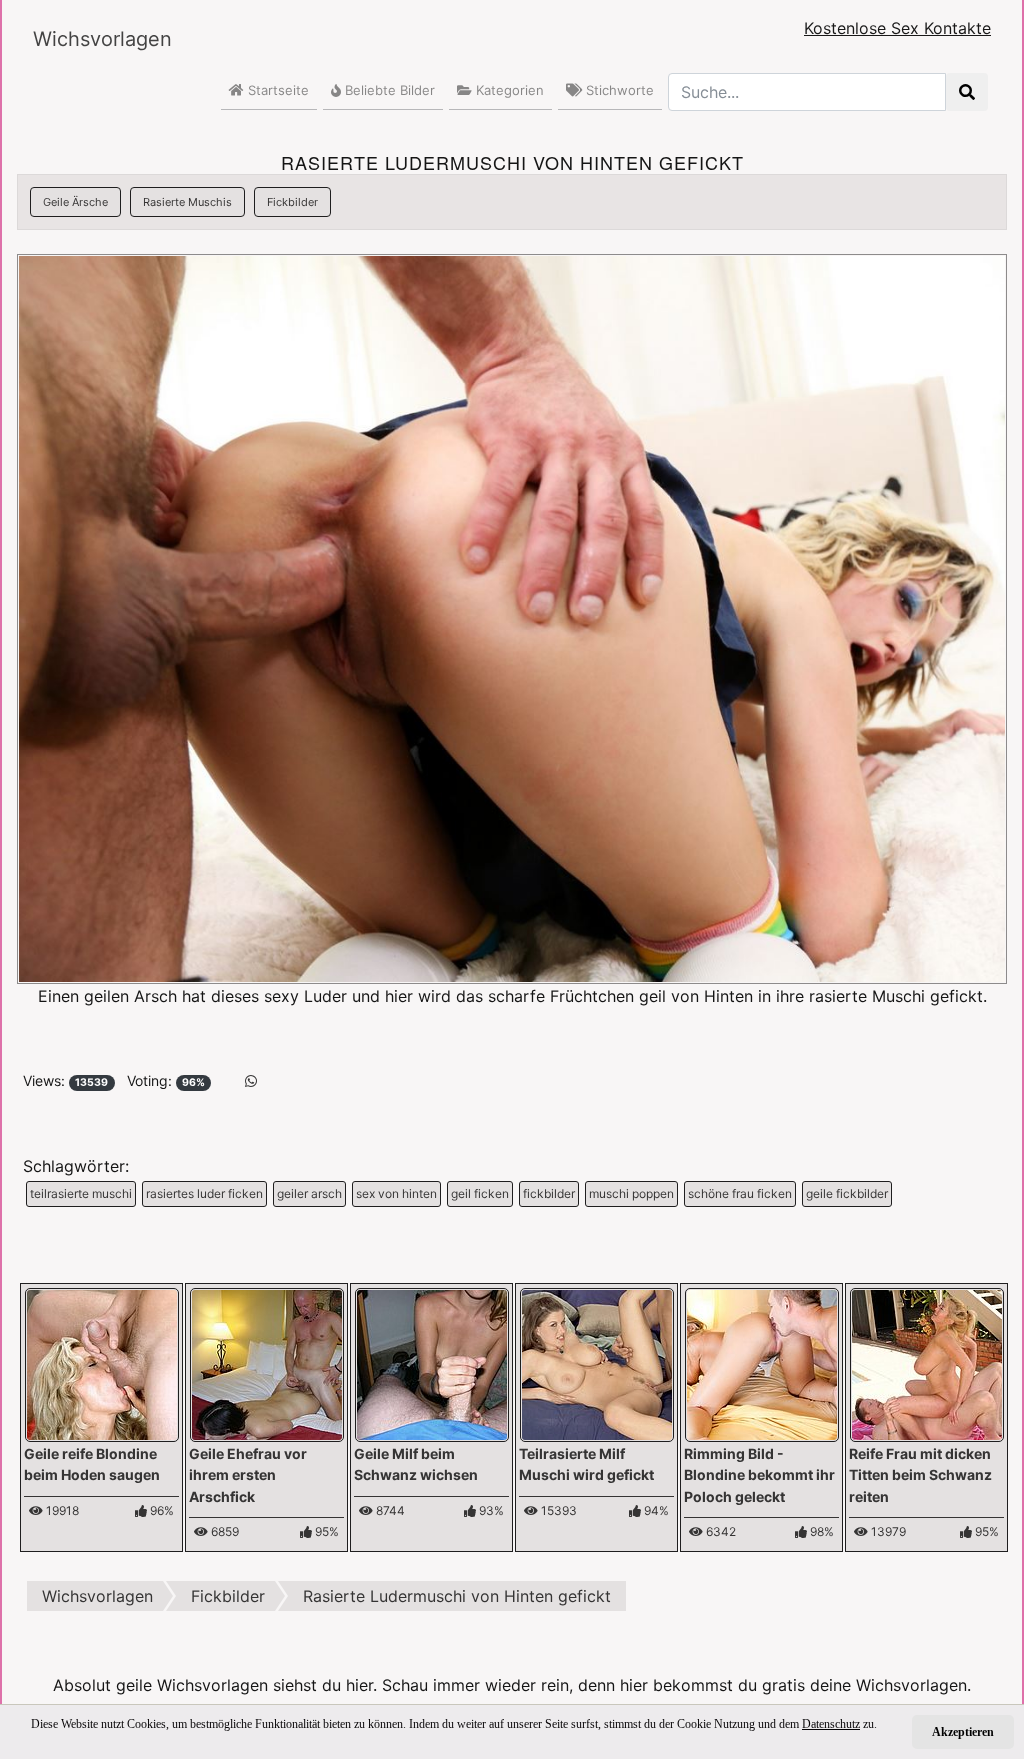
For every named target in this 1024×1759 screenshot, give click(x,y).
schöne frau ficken (740, 1193)
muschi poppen (631, 1193)
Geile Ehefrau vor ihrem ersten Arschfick (248, 1475)
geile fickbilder (847, 1193)
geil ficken (480, 1193)
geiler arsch (309, 1193)
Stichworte (618, 90)
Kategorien (508, 90)
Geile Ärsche (75, 202)
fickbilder (549, 1193)
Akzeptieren (963, 1732)
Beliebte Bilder (388, 90)
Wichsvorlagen (102, 39)
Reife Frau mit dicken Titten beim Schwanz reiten (920, 1475)
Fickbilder (292, 202)
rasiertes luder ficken (204, 1193)
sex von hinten (396, 1193)
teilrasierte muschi (81, 1193)
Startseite (276, 90)
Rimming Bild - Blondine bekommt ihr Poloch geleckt (759, 1475)
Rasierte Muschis (187, 202)
